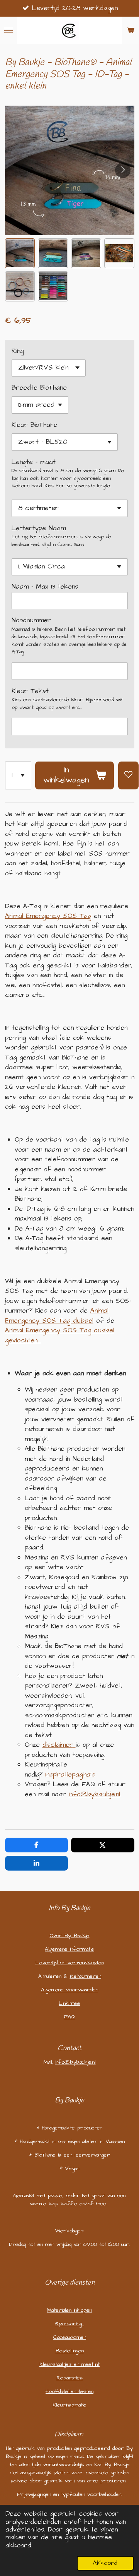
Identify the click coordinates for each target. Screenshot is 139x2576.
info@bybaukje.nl (94, 1794)
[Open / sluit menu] (8, 30)
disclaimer (58, 1745)
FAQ (69, 2017)
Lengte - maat (34, 462)
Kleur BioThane (34, 425)
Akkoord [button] (105, 2563)
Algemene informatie (69, 1949)
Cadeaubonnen (70, 2337)
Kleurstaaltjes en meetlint (69, 2364)
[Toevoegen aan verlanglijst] (128, 775)
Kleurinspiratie (69, 2405)
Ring (18, 351)
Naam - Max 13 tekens (45, 587)
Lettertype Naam (39, 528)
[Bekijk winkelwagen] (131, 30)
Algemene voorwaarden (69, 1990)
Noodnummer (31, 620)
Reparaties (69, 2378)
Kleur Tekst (30, 691)
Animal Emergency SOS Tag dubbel (57, 1316)
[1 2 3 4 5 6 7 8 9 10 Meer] (18, 775)
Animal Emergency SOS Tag (48, 916)
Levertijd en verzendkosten (70, 1963)
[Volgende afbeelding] (123, 170)
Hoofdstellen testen (69, 2391)
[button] (20, 253)
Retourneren (86, 1976)
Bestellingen (70, 2351)
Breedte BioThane (39, 388)
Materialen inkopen (69, 2310)
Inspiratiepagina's (70, 1775)
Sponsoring (69, 2324)
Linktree (69, 2003)
